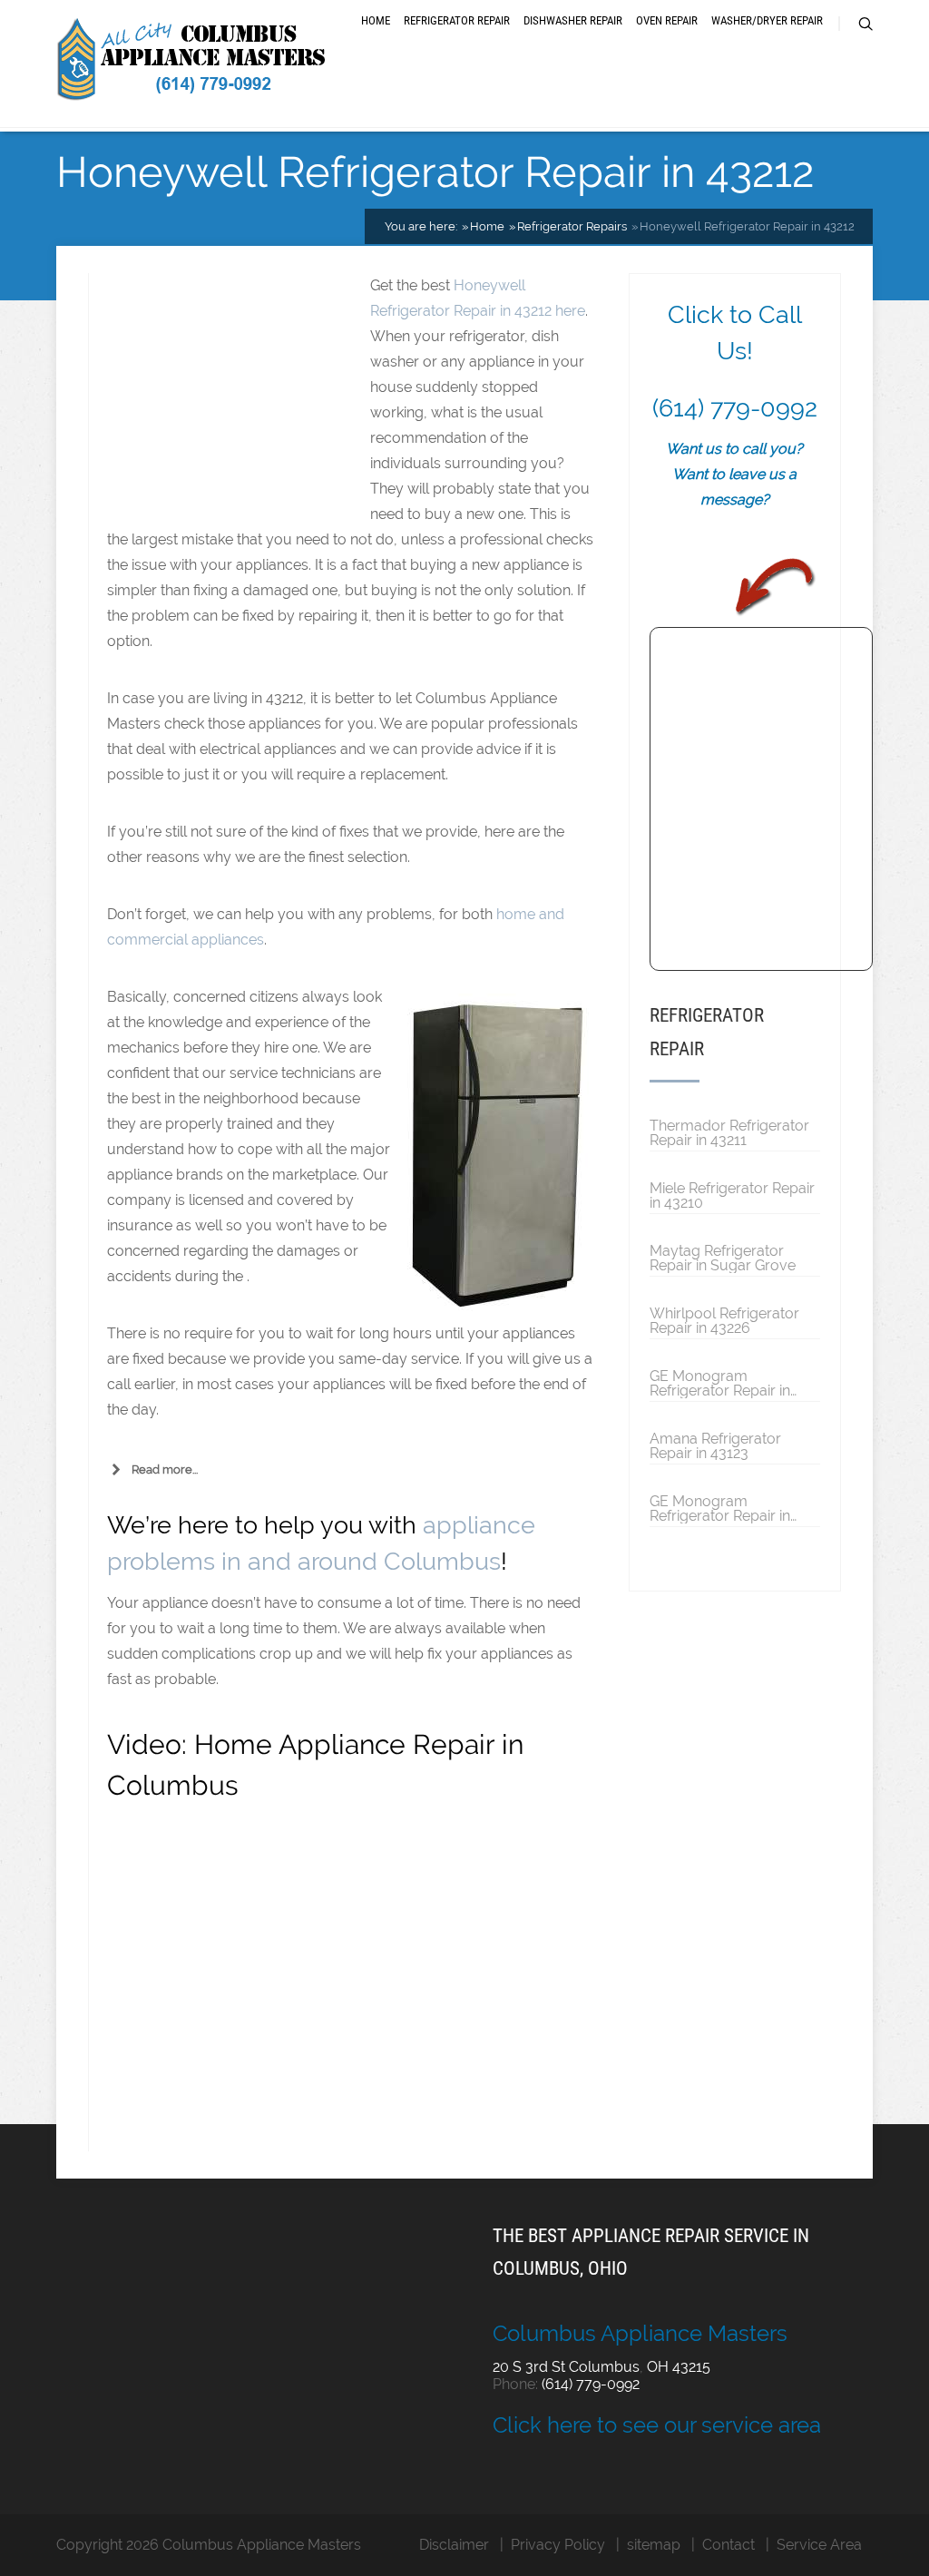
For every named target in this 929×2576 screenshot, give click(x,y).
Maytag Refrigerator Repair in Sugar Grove (723, 1258)
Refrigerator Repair (457, 20)
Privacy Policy (558, 2545)
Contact (729, 2545)
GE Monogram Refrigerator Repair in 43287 (720, 1383)
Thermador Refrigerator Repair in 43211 (729, 1132)
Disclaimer (454, 2545)
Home (376, 20)
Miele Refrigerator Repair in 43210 (732, 1195)
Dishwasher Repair (573, 20)
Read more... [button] (165, 1469)
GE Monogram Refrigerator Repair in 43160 (720, 1508)
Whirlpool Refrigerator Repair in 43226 (724, 1320)
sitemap (654, 2545)
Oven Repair (667, 20)
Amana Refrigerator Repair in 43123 (715, 1445)
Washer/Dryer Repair (767, 20)
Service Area (819, 2545)
